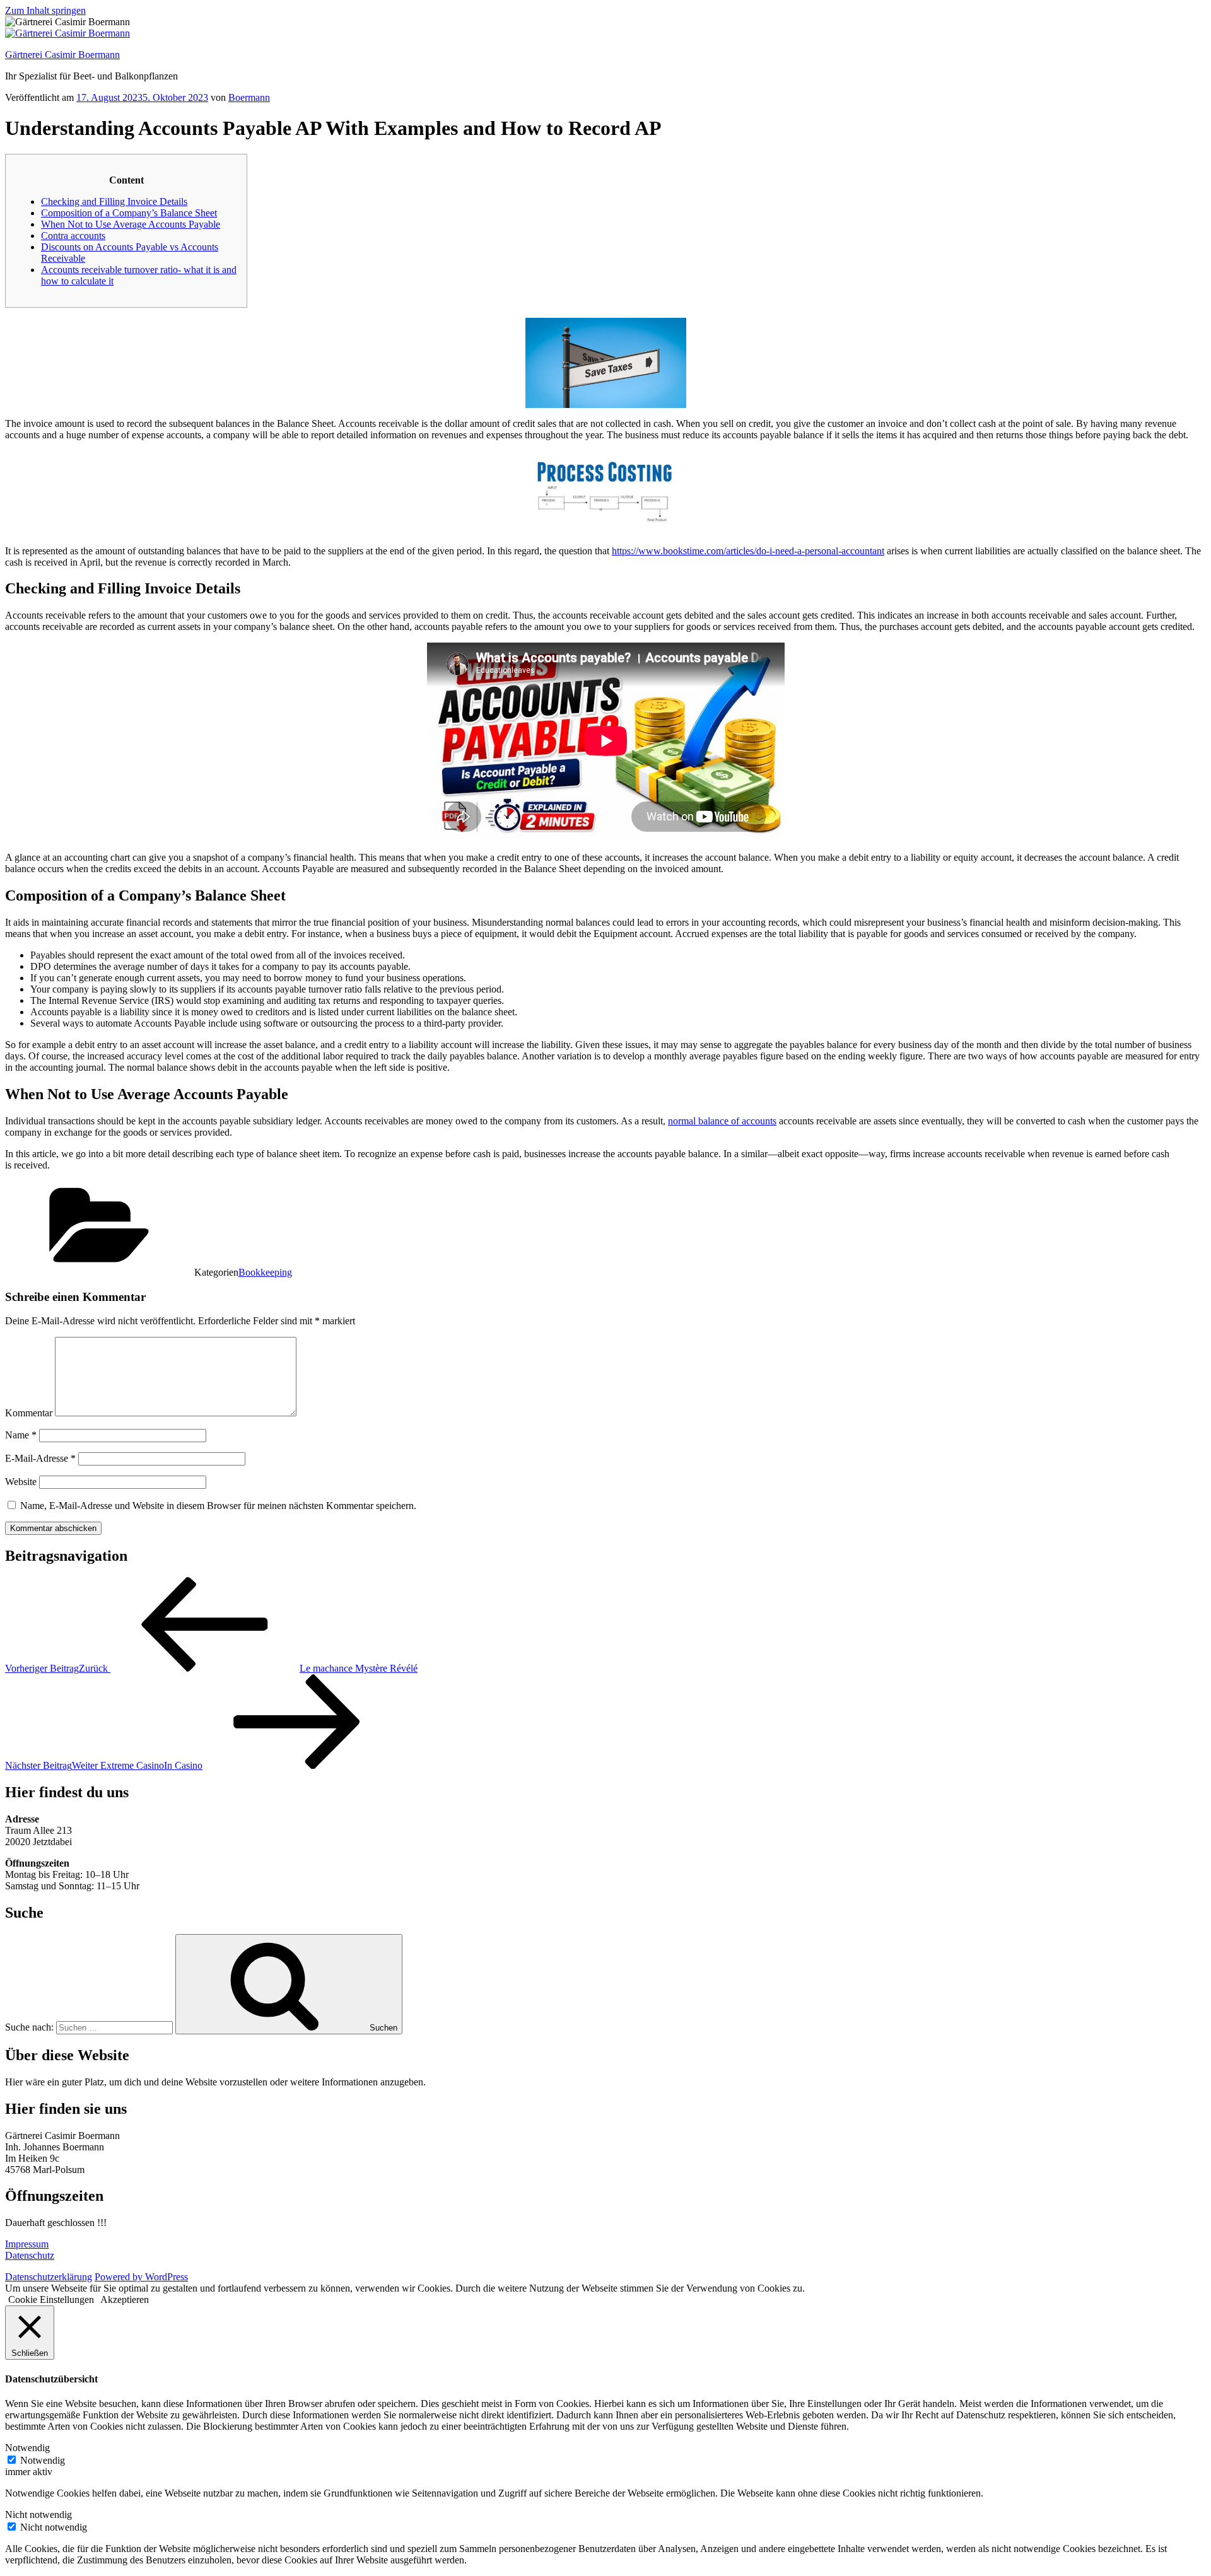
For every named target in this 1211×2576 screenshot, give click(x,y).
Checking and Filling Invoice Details (114, 201)
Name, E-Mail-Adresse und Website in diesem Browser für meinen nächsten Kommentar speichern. (218, 1506)
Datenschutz (30, 2255)
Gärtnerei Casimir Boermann (62, 55)
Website (21, 1482)
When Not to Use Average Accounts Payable (131, 224)
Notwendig (43, 2460)
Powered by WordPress (141, 2277)
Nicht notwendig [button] (38, 2515)
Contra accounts (73, 236)
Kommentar (29, 1413)
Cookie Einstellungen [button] (51, 2299)
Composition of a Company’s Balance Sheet (129, 213)
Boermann (249, 97)
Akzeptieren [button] (125, 2299)
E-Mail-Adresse (40, 1458)
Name (21, 1435)
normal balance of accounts (722, 1121)
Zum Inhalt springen (45, 10)
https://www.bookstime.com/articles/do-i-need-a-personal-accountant (748, 551)
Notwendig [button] (27, 2448)
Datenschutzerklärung (49, 2277)
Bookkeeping (265, 1272)
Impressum (27, 2244)
